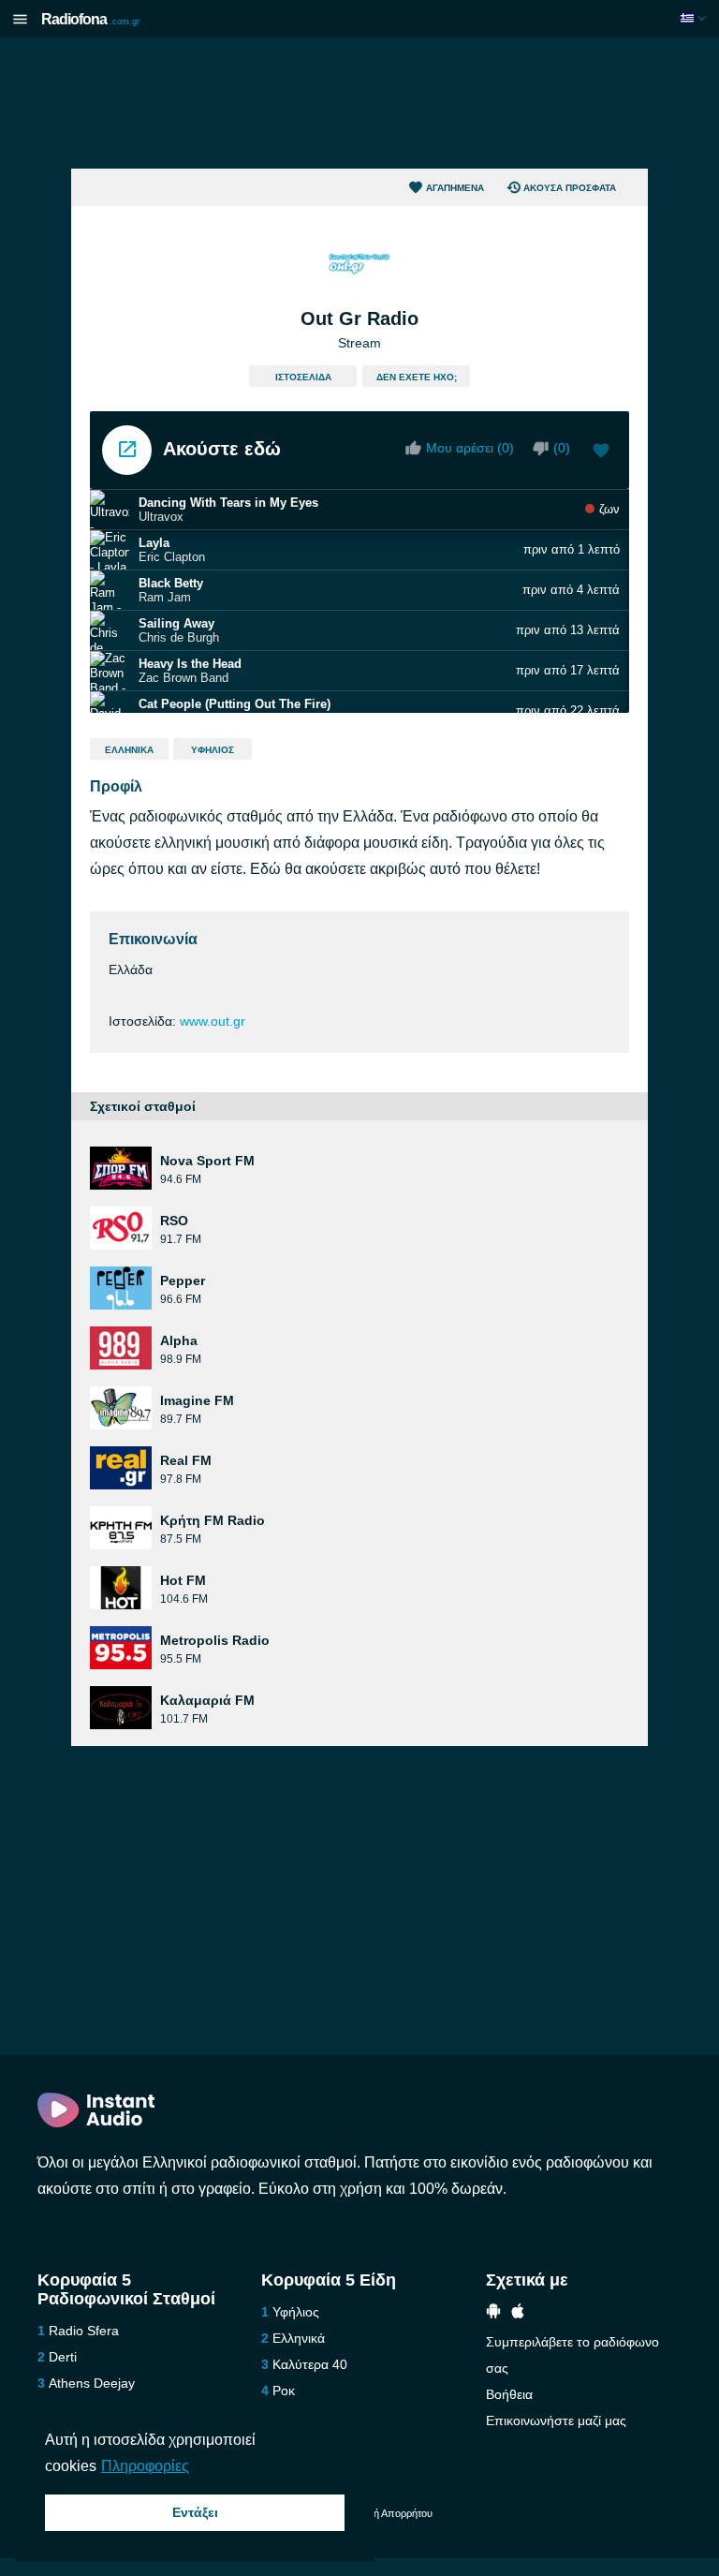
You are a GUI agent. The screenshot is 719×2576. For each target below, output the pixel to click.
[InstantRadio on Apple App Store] (518, 2313)
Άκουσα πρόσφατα (570, 188)
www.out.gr (213, 1021)
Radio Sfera (84, 2331)
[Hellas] (695, 18)
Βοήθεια (509, 2394)
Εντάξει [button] (195, 2512)
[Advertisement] (359, 103)
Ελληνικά (129, 750)
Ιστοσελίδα (303, 377)
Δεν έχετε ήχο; (417, 377)
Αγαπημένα (455, 188)
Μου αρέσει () (470, 448)
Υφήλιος (213, 750)
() (562, 448)
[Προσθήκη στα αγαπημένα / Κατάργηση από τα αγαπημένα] (601, 452)
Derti (63, 2357)
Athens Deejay (92, 2383)
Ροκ (284, 2391)
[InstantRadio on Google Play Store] (493, 2313)
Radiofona (90, 19)
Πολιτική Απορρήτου (387, 2513)
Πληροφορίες (145, 2466)
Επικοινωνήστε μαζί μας (556, 2421)
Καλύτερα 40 (310, 2364)
